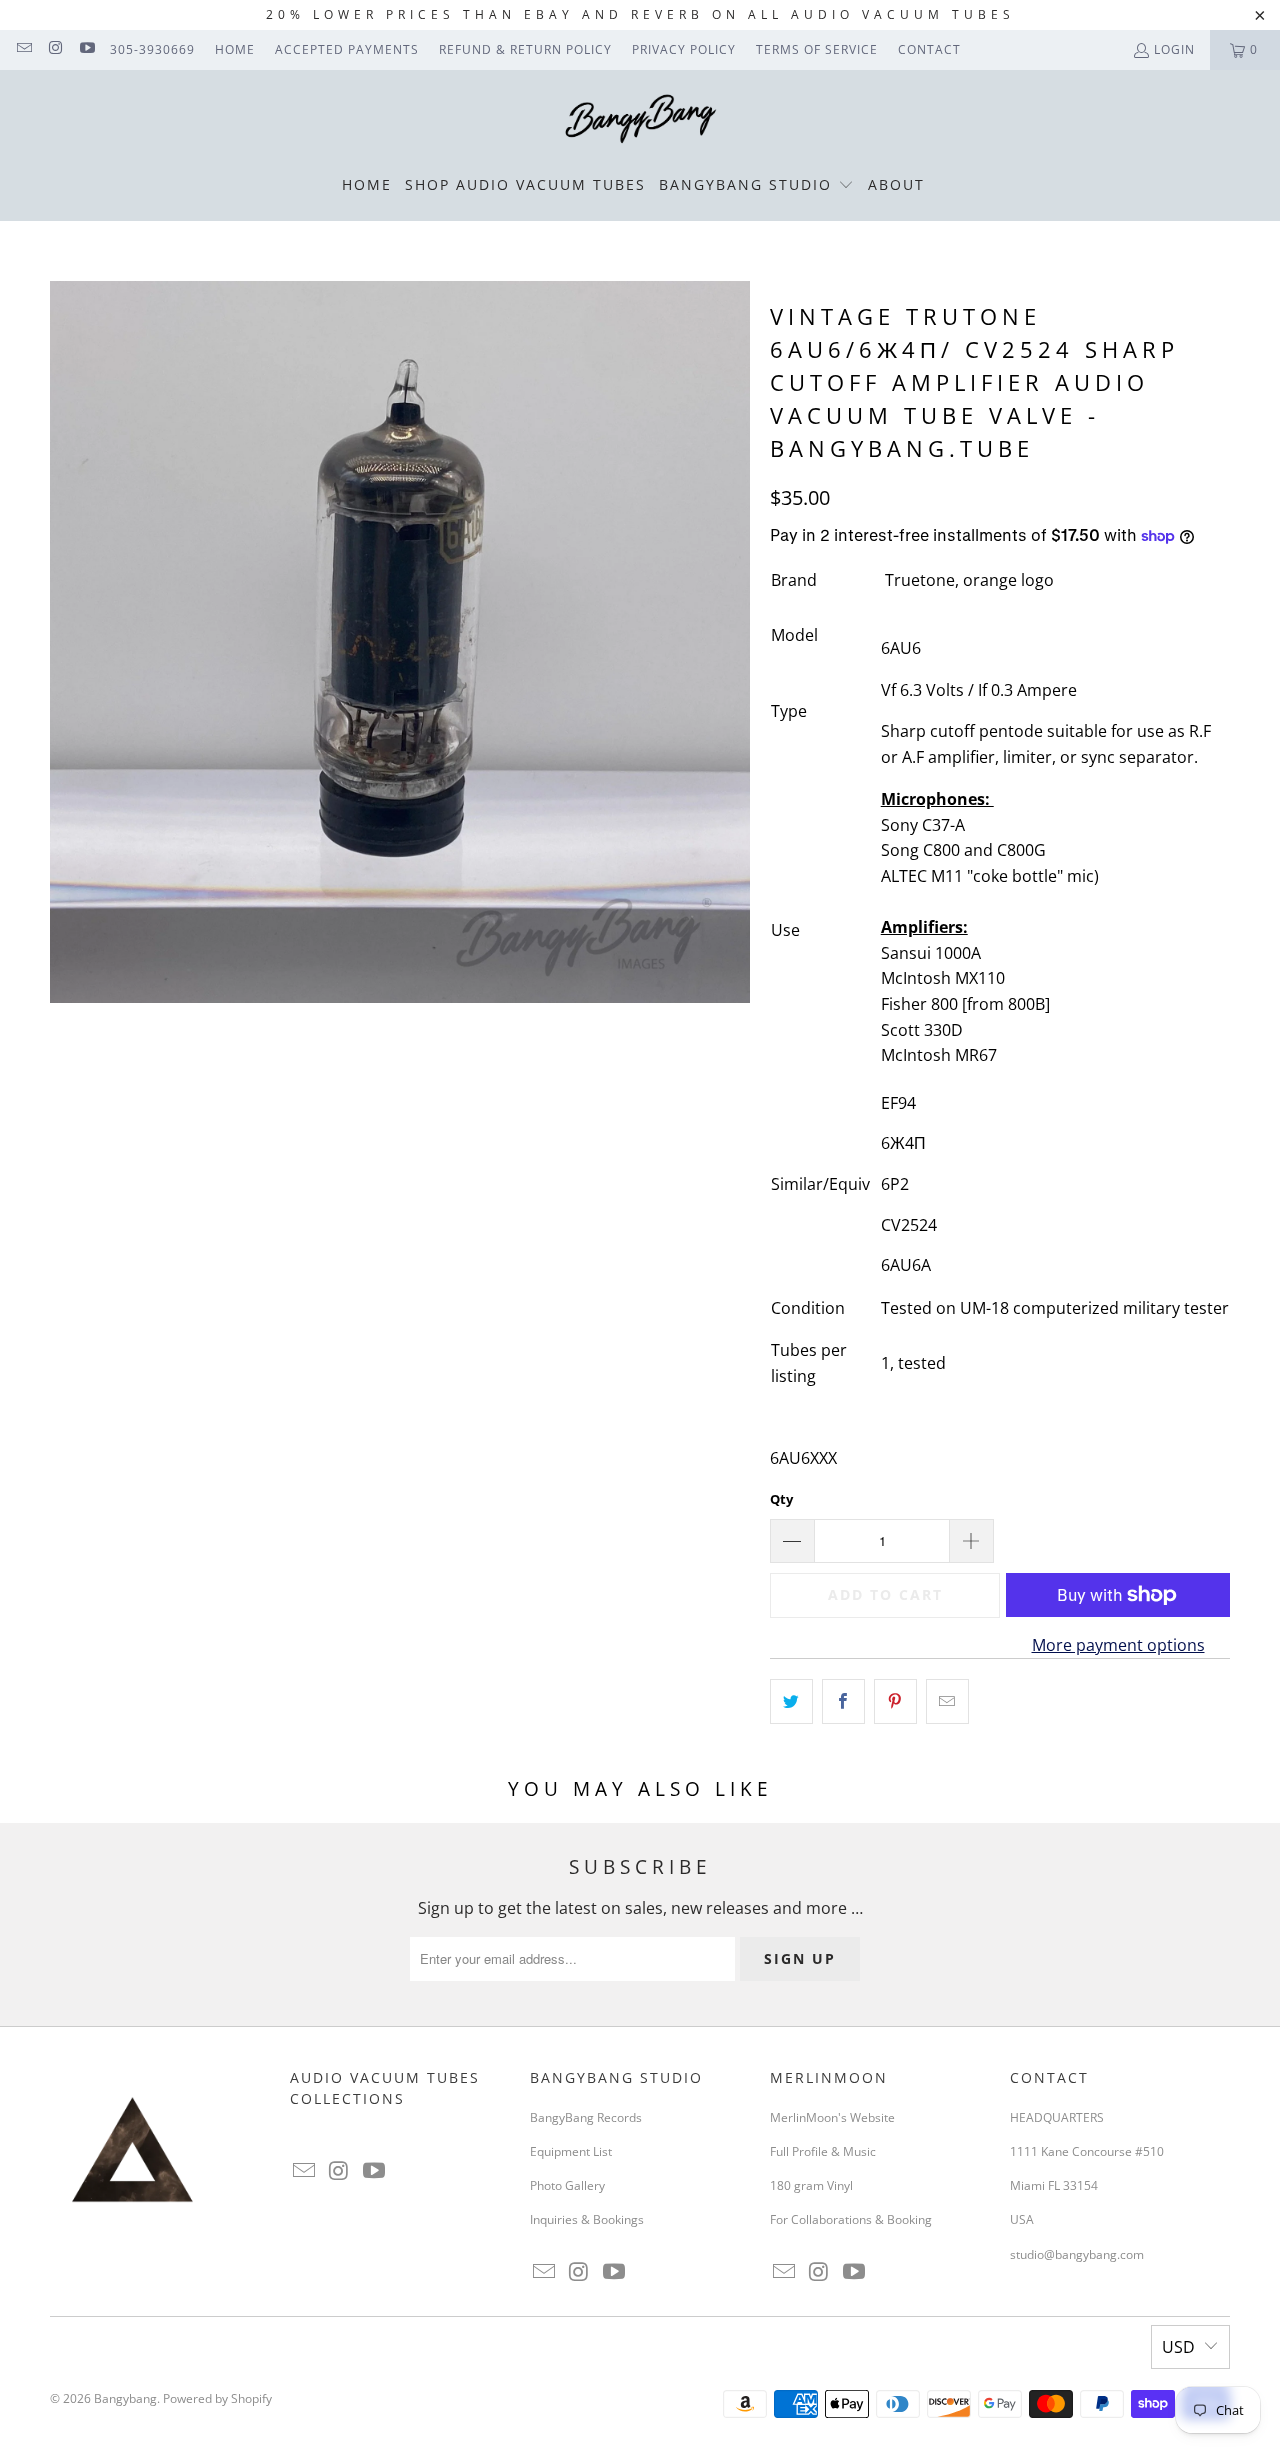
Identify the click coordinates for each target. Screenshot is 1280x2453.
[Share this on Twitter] (791, 1702)
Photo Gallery (567, 2185)
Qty (781, 1499)
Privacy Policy (684, 49)
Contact (929, 49)
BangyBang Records (586, 2117)
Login (1174, 49)
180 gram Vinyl (811, 2185)
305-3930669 (152, 49)
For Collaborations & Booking (851, 2219)
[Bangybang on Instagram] (54, 49)
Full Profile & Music (823, 2151)
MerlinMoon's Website (832, 2117)
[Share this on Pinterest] (895, 1702)
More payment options (1118, 1645)
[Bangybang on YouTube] (86, 49)
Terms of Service (817, 49)
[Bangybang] (640, 120)
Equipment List (571, 2151)
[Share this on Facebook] (843, 1702)
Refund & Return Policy (525, 49)
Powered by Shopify (217, 2398)
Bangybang (125, 2398)
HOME (235, 49)
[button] (756, 186)
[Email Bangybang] (23, 49)
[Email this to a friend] (947, 1702)
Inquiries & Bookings (587, 2219)
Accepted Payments (347, 49)
